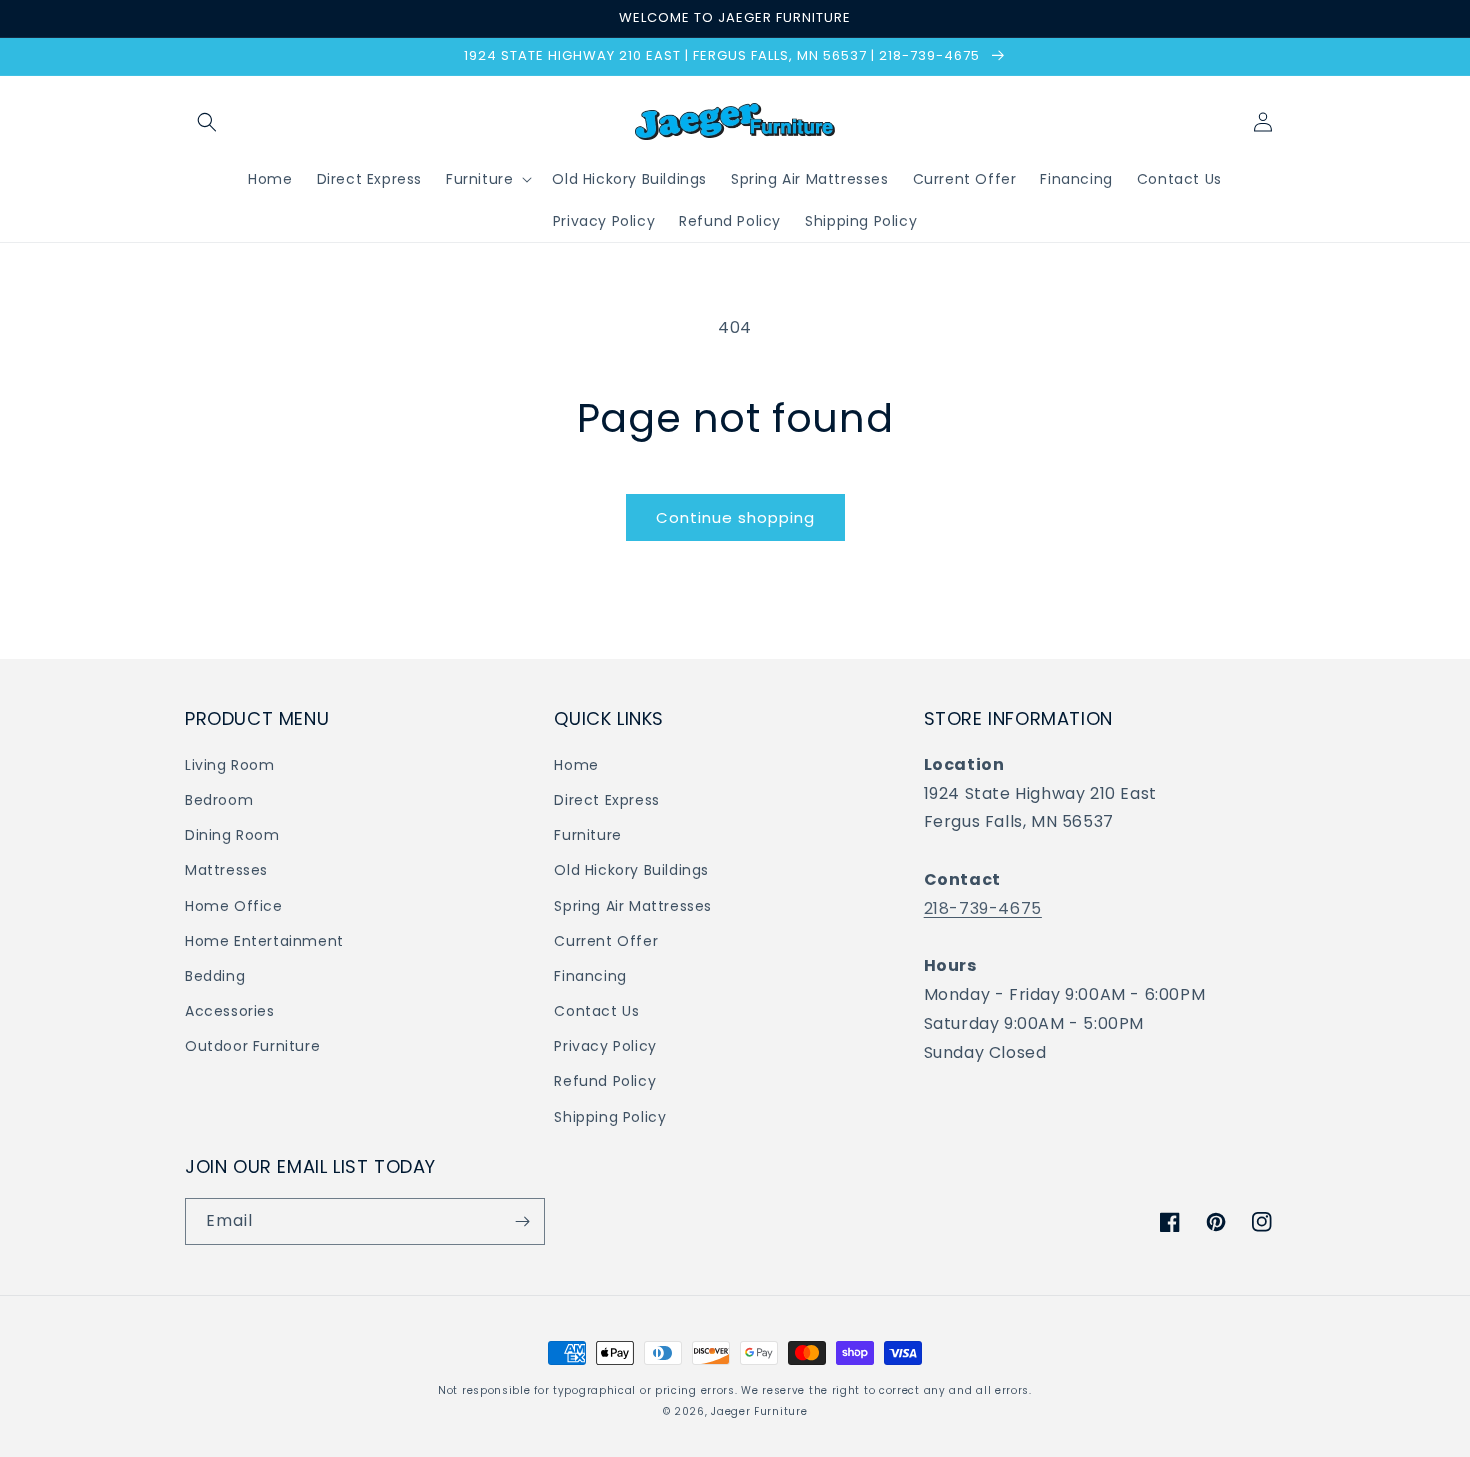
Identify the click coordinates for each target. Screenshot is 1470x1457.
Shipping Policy (610, 1117)
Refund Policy (605, 1081)
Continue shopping (735, 517)
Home (576, 765)
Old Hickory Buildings (631, 870)
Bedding (215, 976)
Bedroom (219, 800)
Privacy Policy (605, 1046)
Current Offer (606, 941)
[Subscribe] (522, 1221)
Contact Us (596, 1011)
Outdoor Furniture (252, 1046)
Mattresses (226, 870)
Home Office (234, 906)
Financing (590, 976)
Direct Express (606, 800)
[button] (207, 122)
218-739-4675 (983, 908)
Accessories (230, 1011)
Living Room (230, 765)
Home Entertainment (264, 941)
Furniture (587, 835)
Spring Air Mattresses (633, 906)
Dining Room (232, 835)
